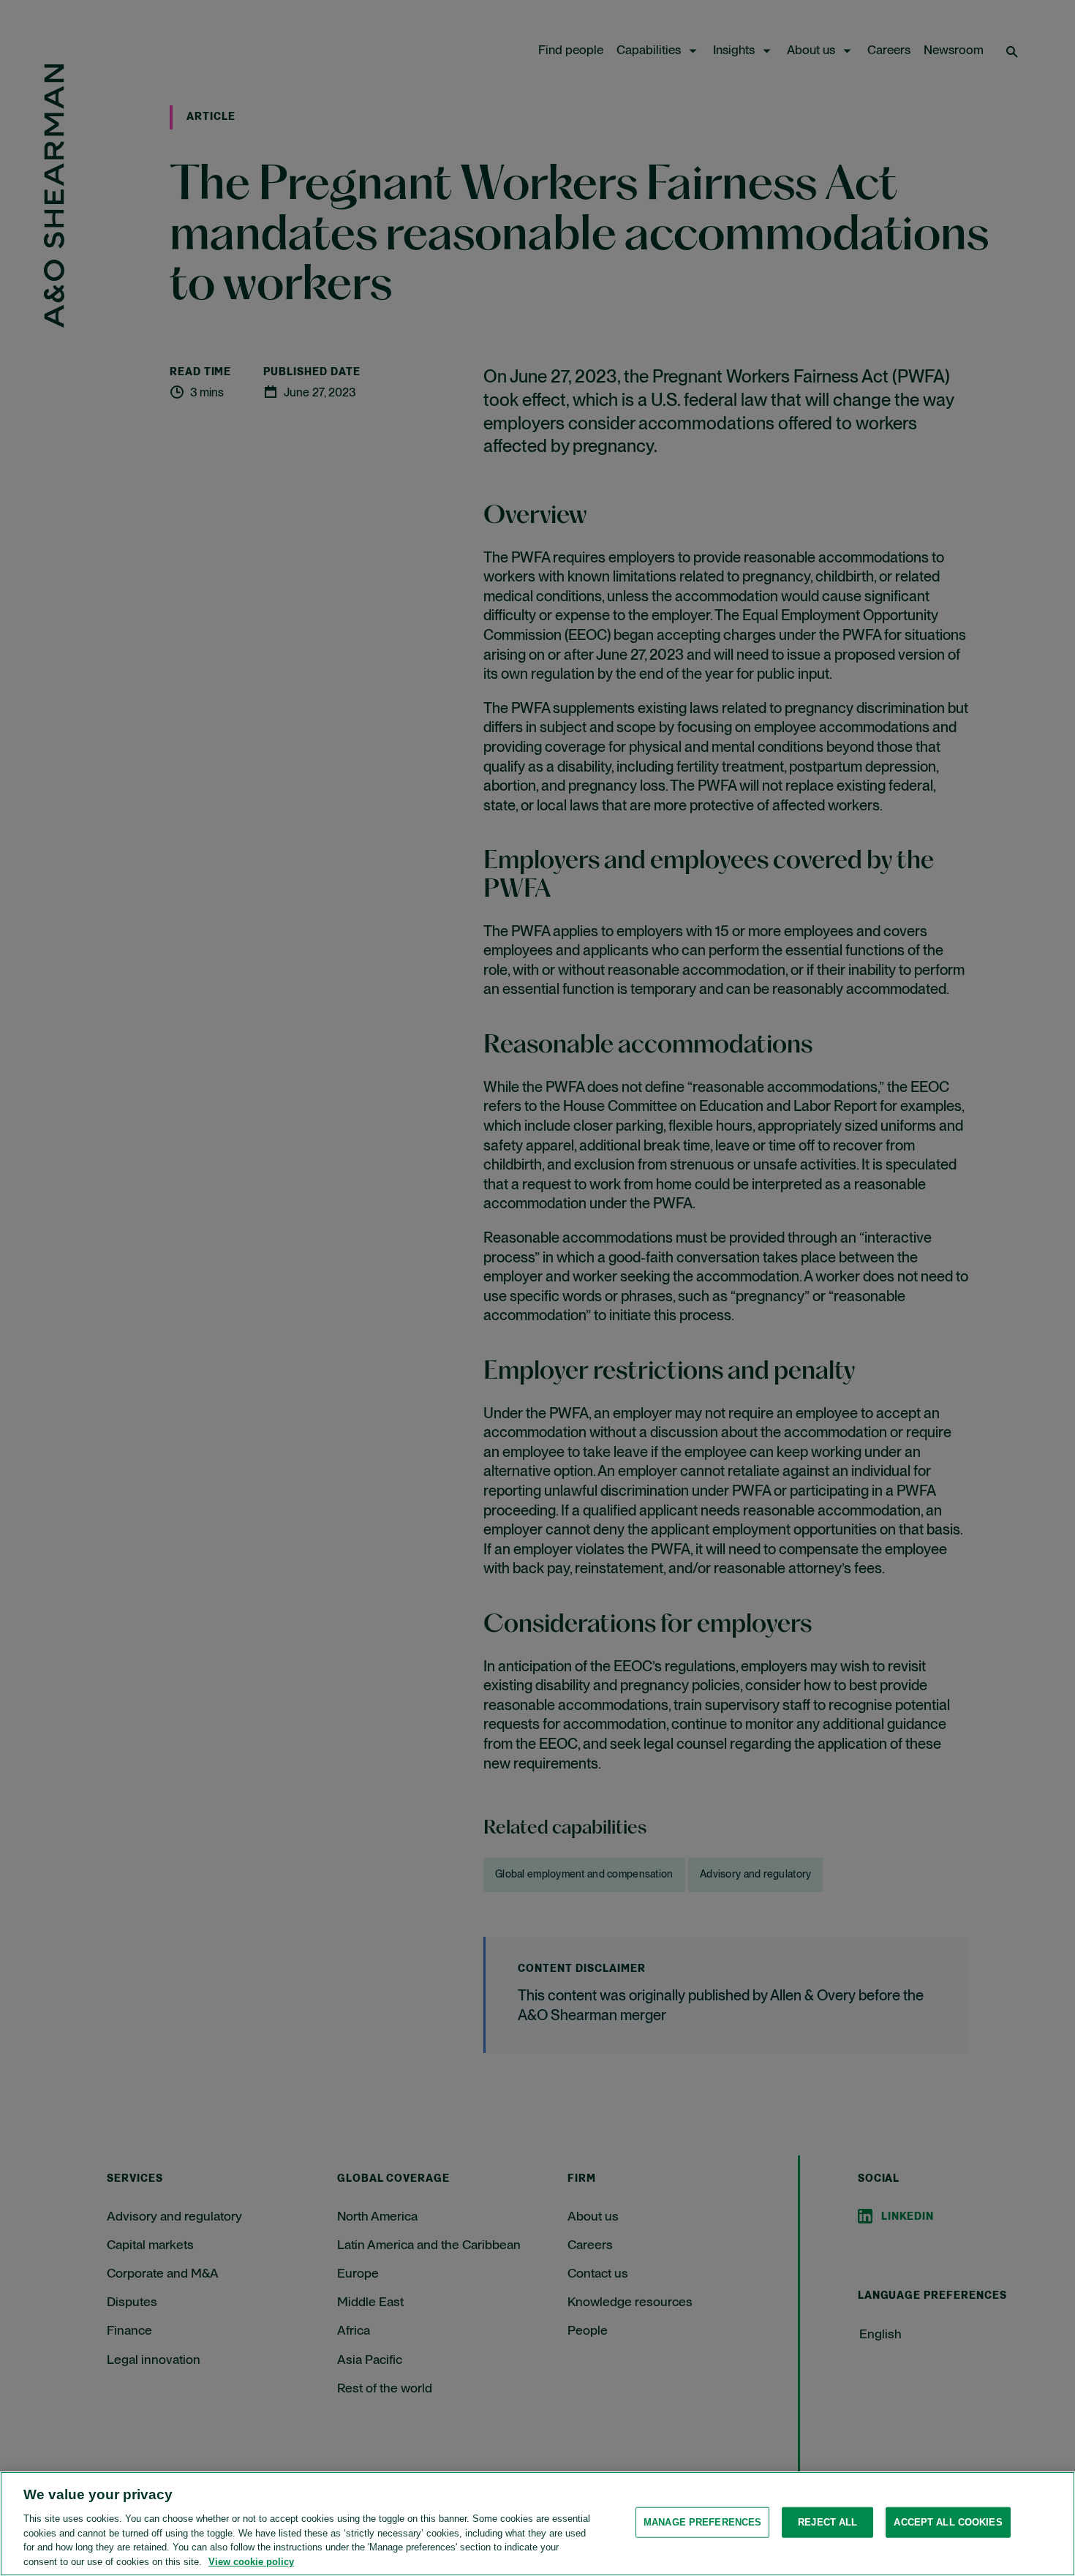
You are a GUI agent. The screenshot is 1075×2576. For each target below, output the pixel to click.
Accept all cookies (948, 2522)
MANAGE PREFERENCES (702, 2522)
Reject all (827, 2522)
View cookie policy (251, 2561)
